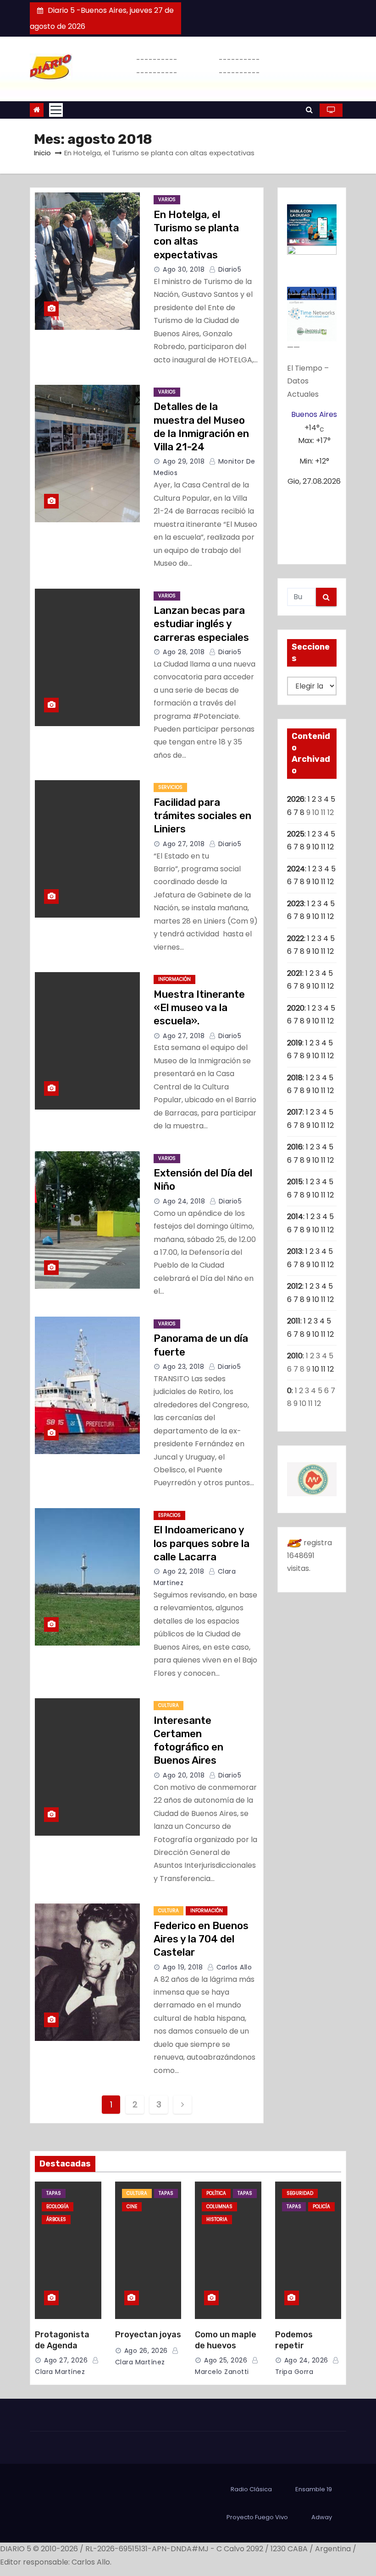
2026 (296, 799)
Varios (167, 200)
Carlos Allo (233, 1967)
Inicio (42, 153)
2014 (295, 1217)
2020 (296, 1008)
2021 (295, 973)
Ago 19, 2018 (183, 1967)
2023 (296, 904)
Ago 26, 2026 (146, 2351)
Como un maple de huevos (226, 2340)
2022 (296, 938)
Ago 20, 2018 (184, 1775)
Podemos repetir (294, 2340)
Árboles (56, 2219)
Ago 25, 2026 (226, 2360)
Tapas (54, 2193)
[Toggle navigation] (56, 110)
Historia (217, 2219)
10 (316, 847)
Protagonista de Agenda (62, 2340)
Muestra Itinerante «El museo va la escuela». (199, 1008)
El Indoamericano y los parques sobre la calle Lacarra (202, 1543)
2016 (295, 1147)
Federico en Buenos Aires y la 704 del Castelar (201, 1939)
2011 (294, 1321)
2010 (295, 1356)
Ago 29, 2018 (184, 461)
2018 (295, 1078)
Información (174, 979)
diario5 (229, 269)
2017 (295, 1112)
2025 (296, 834)
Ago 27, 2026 (66, 2360)
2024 (296, 869)
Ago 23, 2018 (183, 1367)
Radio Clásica (251, 2489)
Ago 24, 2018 (184, 1201)
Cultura (169, 1705)
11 (323, 847)
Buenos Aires (314, 414)
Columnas (219, 2207)
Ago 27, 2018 (184, 844)
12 (331, 847)
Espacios (169, 1515)
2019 (295, 1043)
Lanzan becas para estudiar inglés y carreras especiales (201, 624)
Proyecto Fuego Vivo (257, 2517)
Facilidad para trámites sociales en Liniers (202, 816)
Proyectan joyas (148, 2335)
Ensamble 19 (314, 2489)
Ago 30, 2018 (184, 269)
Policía (321, 2207)
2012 (295, 1286)
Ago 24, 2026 (306, 2360)
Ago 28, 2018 (184, 652)
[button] (309, 110)
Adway (322, 2517)
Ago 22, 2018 (183, 1571)
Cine (132, 2207)
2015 (295, 1182)
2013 (295, 1251)
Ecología (58, 2207)
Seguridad (300, 2193)
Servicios (170, 787)
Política (216, 2193)
